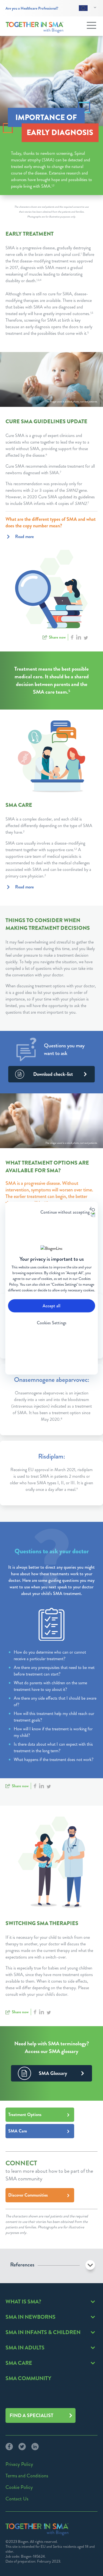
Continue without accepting (65, 1212)
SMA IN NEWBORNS (30, 2317)
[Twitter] (19, 2446)
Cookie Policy (19, 2487)
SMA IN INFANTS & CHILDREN (43, 2332)
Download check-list (53, 1074)
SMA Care (18, 2131)
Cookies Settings (52, 1323)
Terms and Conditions (27, 2476)
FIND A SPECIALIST (31, 2415)
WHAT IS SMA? (23, 2302)
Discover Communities (28, 2195)
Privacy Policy (19, 2464)
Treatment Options (25, 2115)
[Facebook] (9, 2446)
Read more (24, 537)
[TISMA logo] (37, 2529)
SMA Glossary (53, 2073)
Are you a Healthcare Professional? (32, 8)
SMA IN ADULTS (25, 2348)
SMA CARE (19, 2363)
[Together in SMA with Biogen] (35, 27)
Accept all (51, 1306)
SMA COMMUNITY (28, 2378)
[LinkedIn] (32, 2446)
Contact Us (17, 2499)
